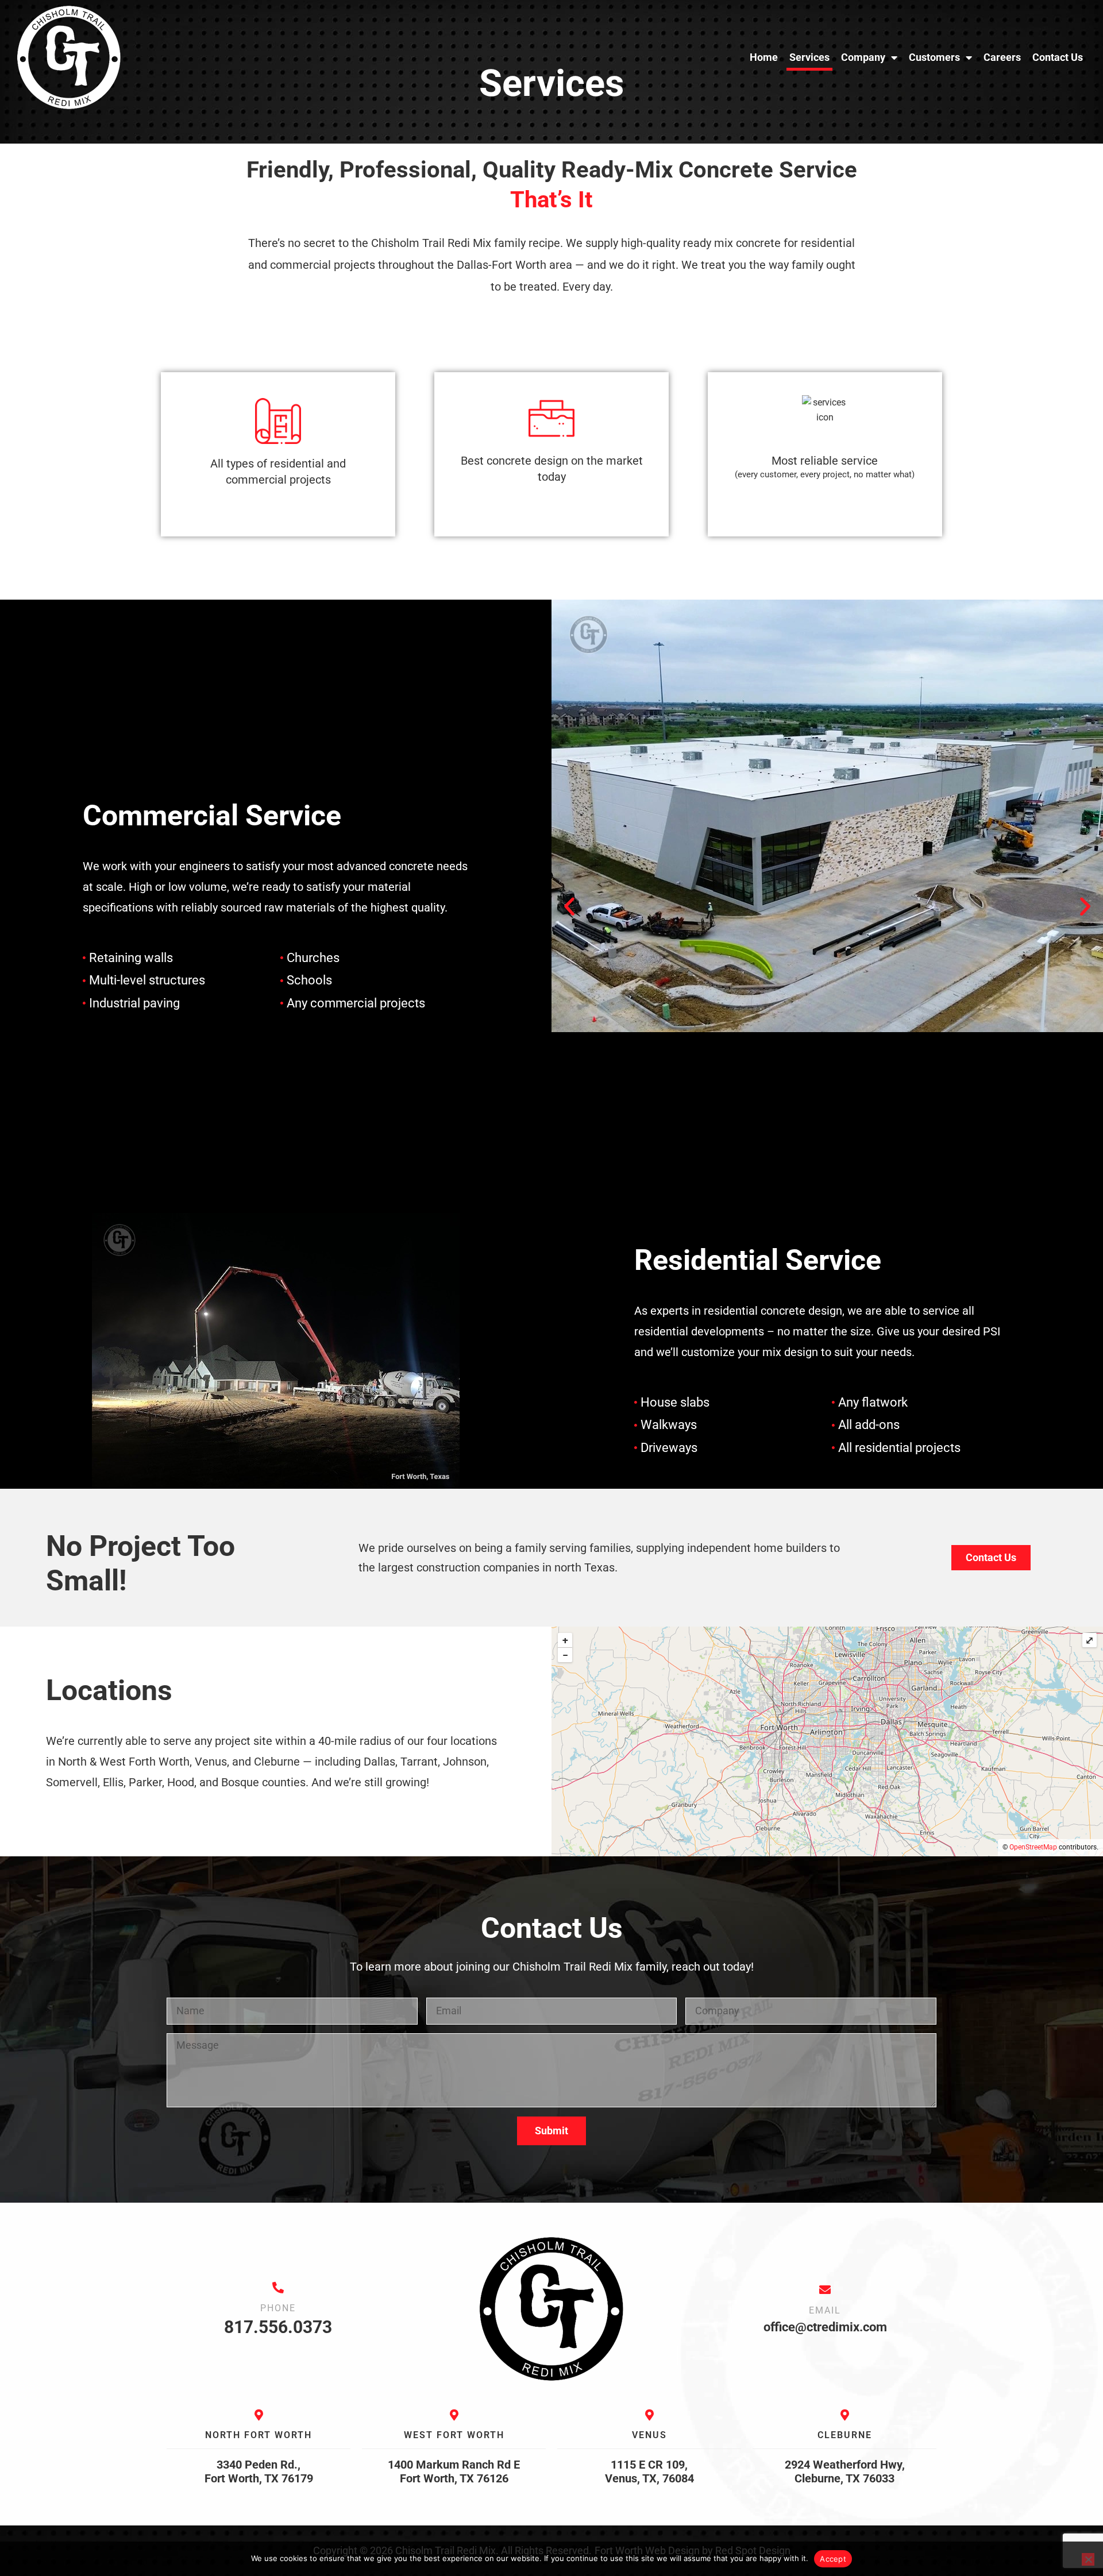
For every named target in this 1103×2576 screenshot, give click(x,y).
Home (764, 57)
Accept (833, 2559)
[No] (1088, 2559)
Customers (934, 57)
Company (863, 57)
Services (809, 57)
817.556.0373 (278, 2327)
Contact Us (1058, 57)
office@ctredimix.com (825, 2327)
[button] (569, 906)
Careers (1002, 57)
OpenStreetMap (1033, 1847)
